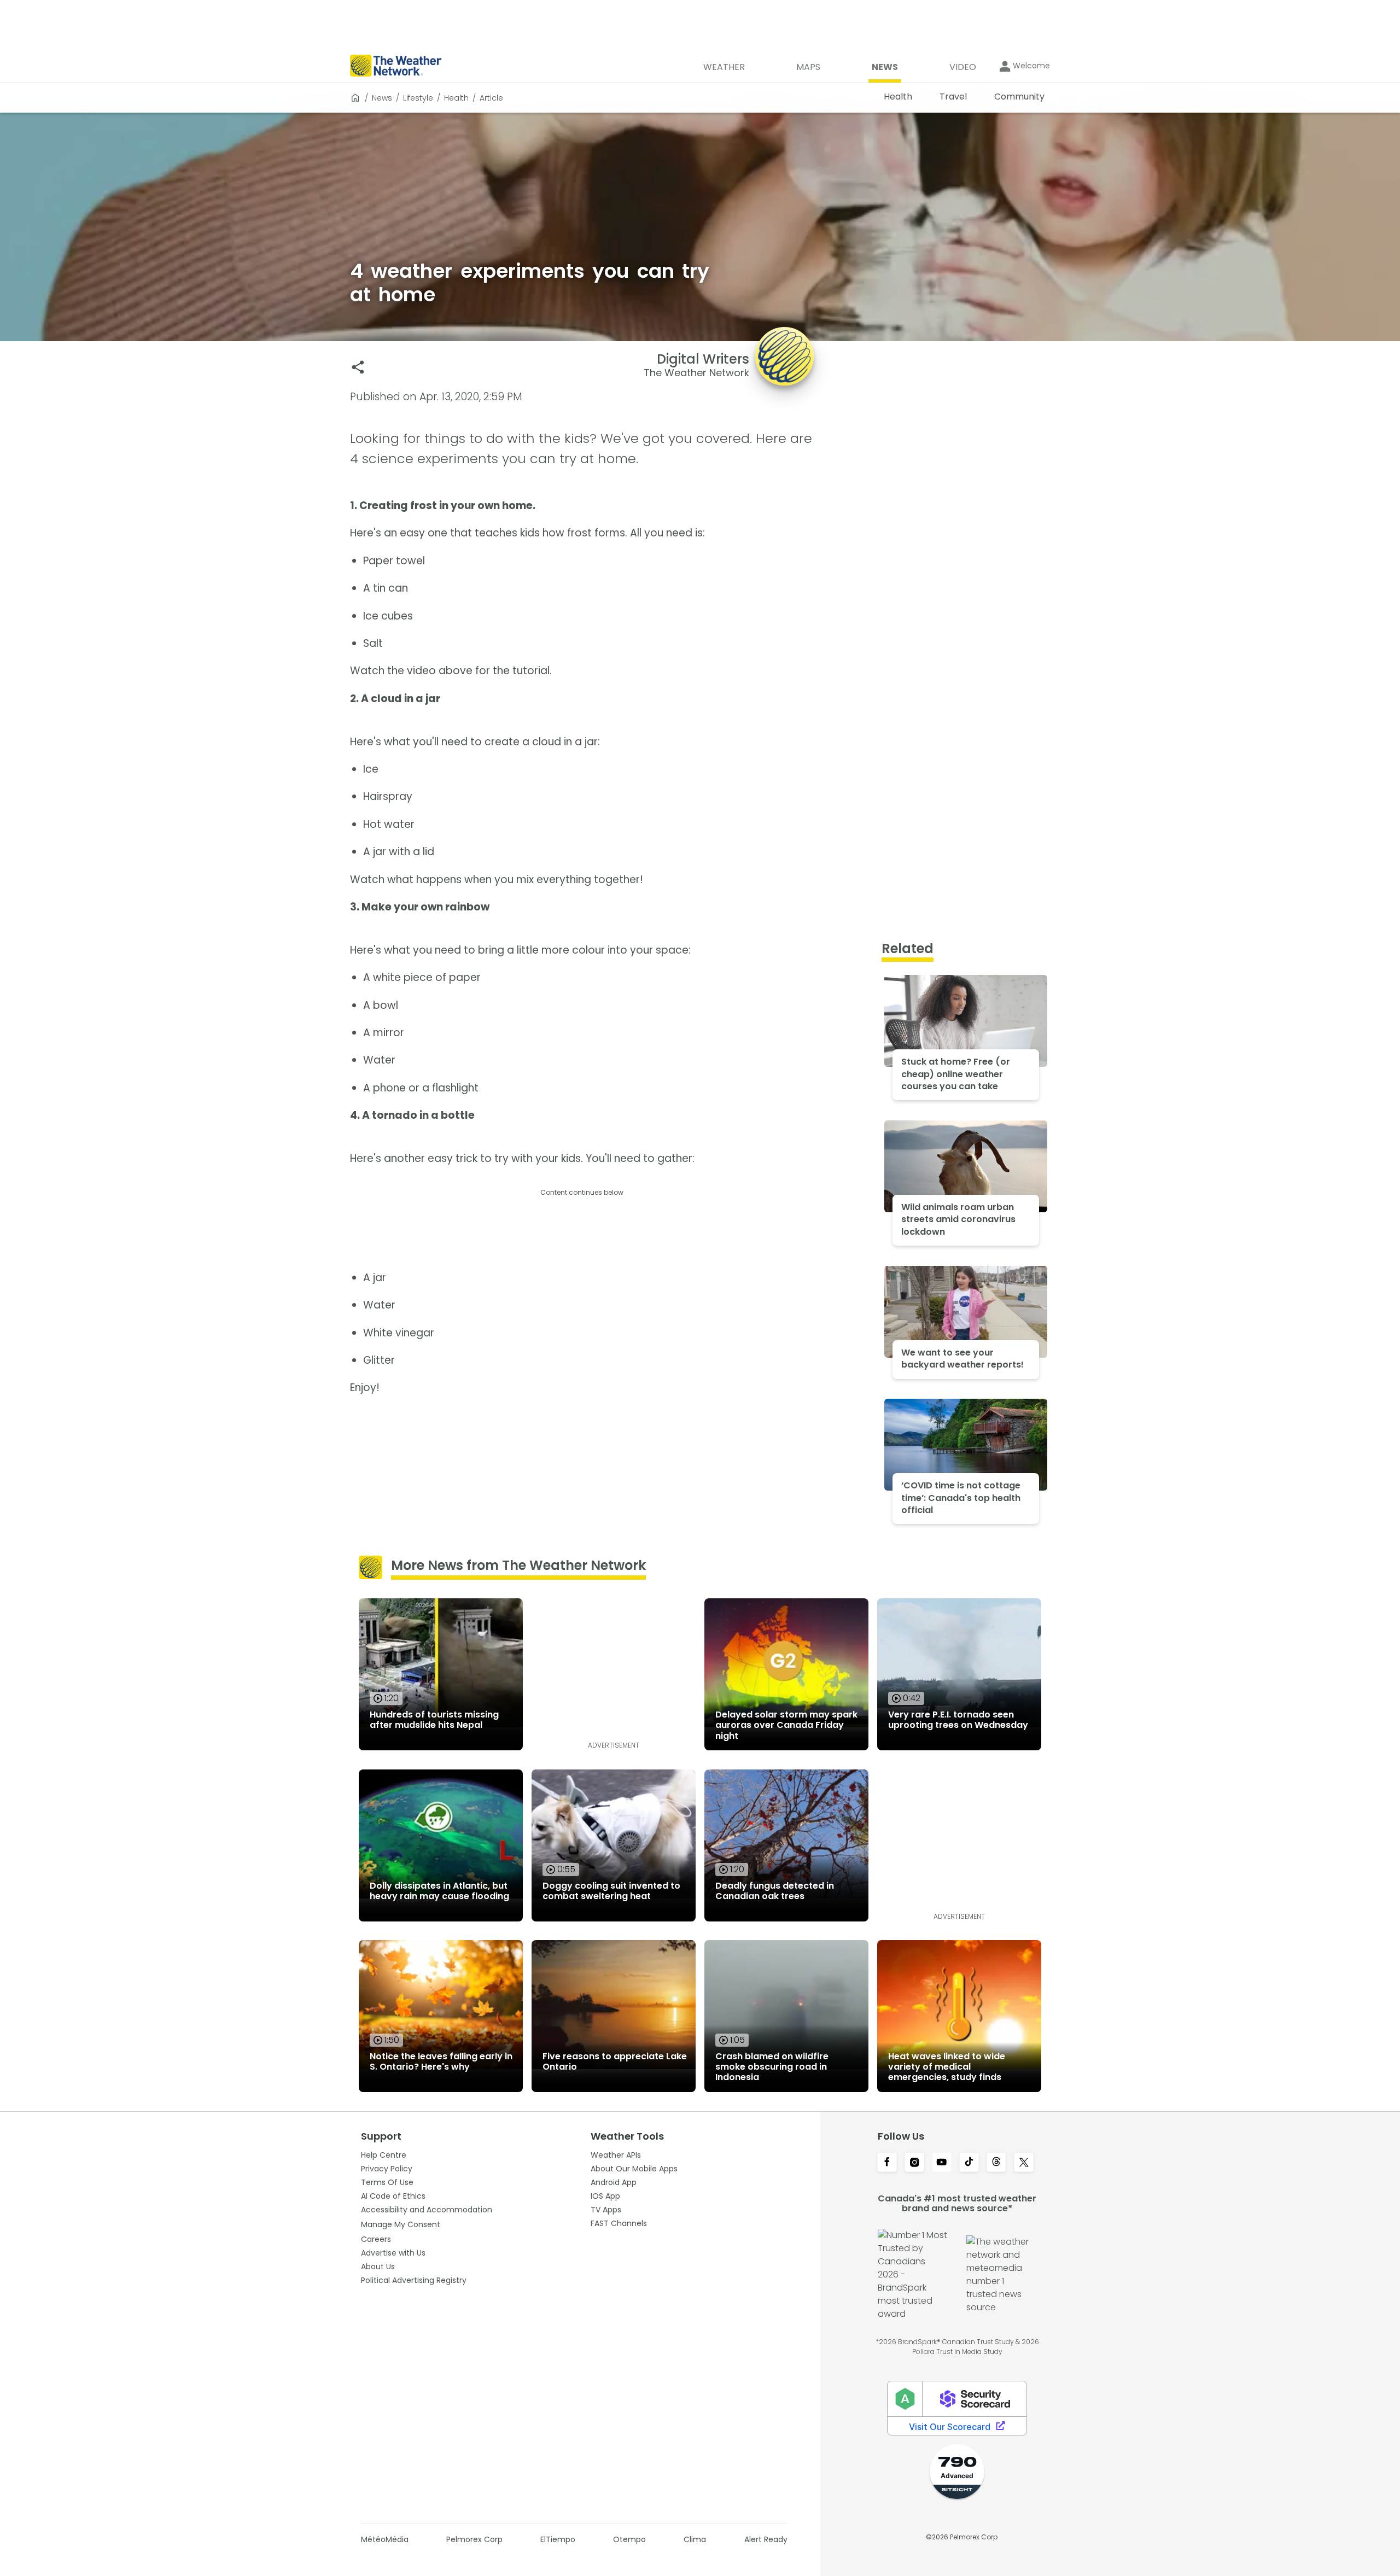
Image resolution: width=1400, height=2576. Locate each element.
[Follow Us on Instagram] (914, 2163)
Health (456, 98)
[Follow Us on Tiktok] (969, 2163)
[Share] (358, 367)
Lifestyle (418, 98)
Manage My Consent (401, 2224)
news (382, 98)
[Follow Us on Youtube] (942, 2163)
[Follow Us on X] (1024, 2163)
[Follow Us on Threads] (996, 2163)
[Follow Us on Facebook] (887, 2163)
